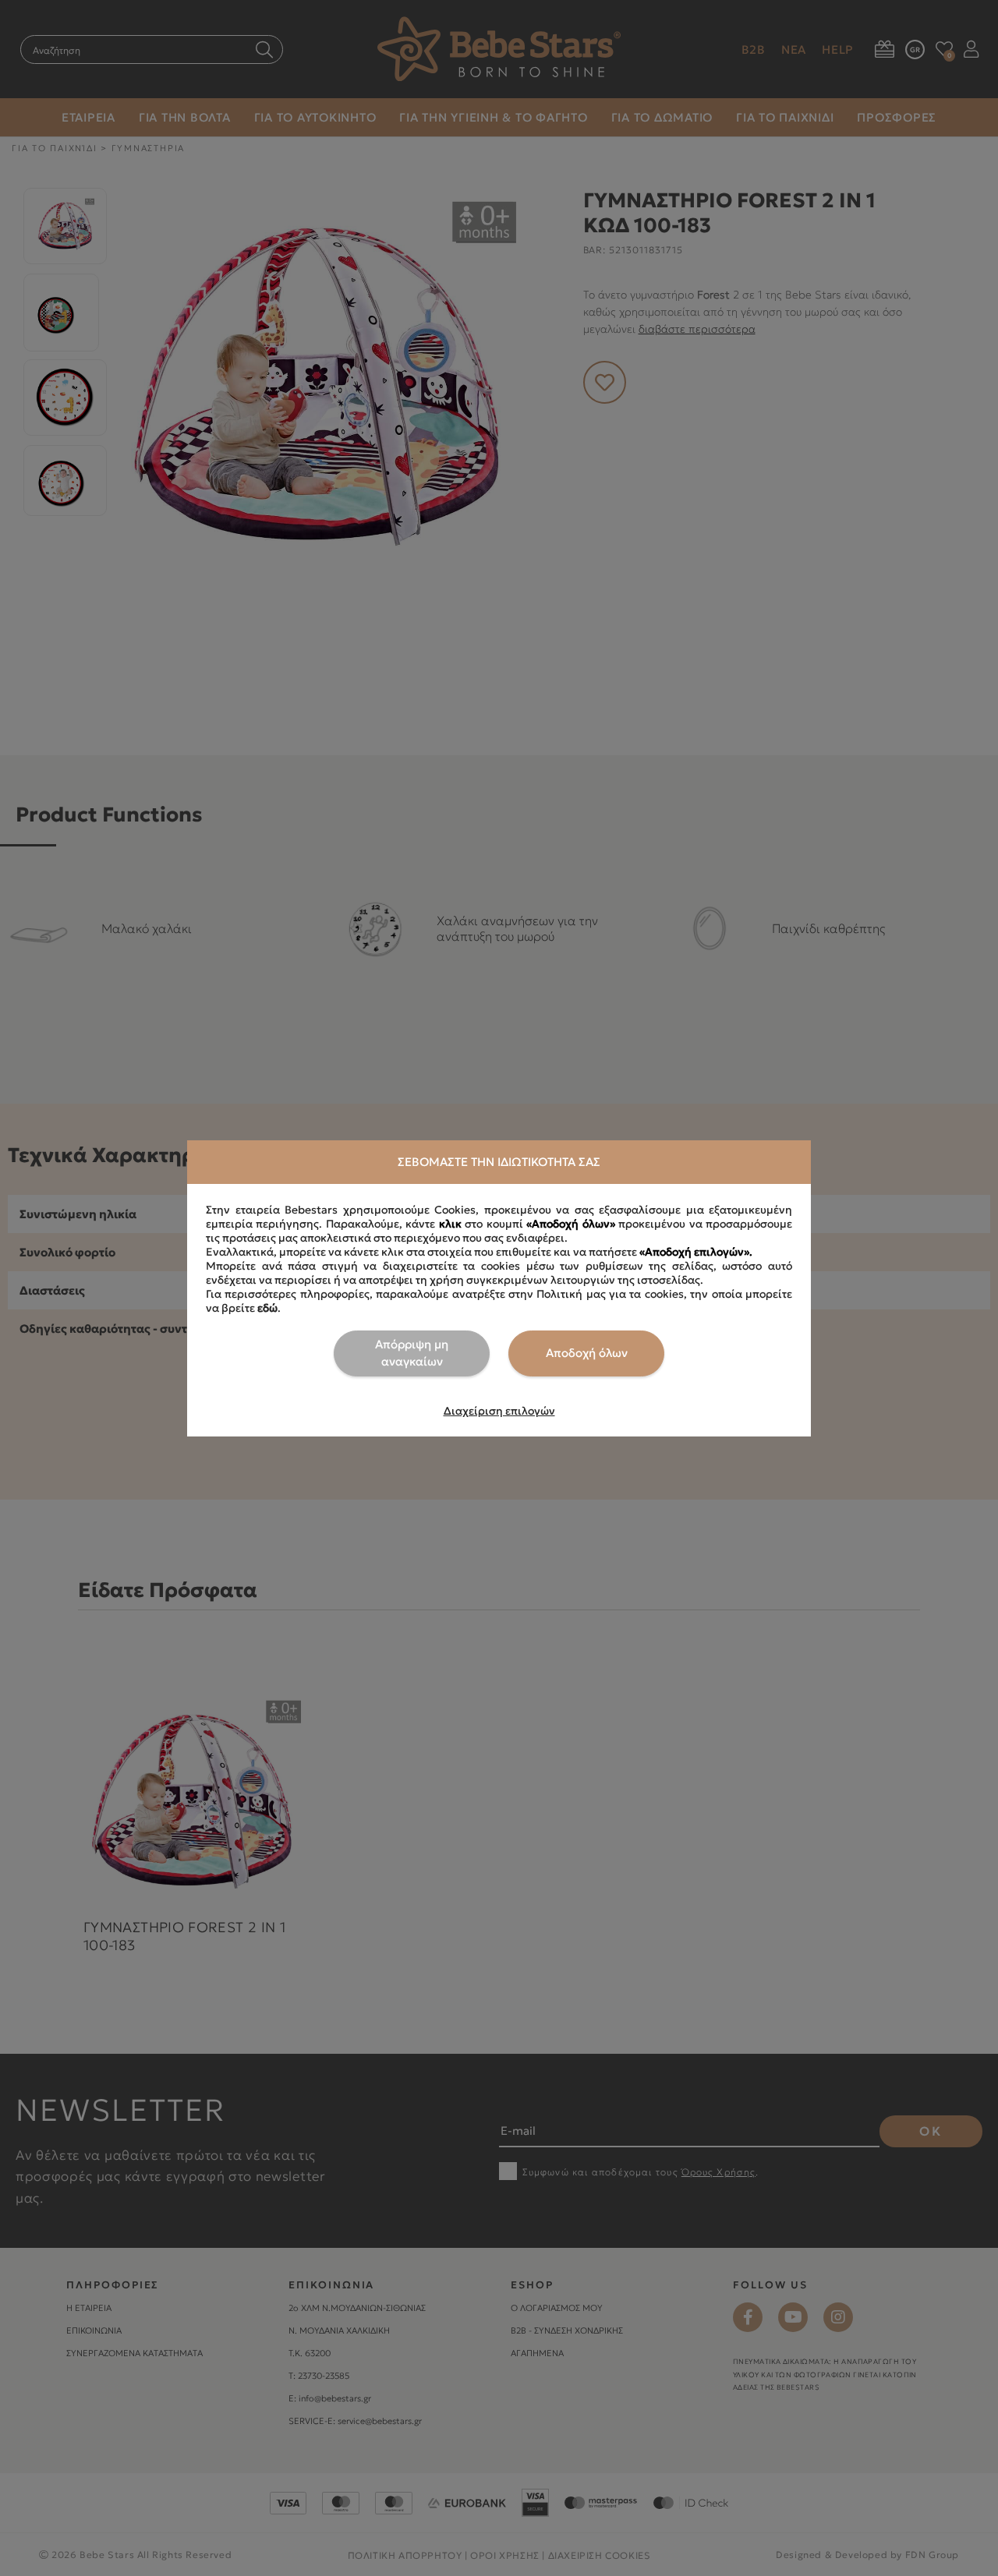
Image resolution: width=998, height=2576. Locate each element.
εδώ (267, 1308)
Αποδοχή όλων (587, 1353)
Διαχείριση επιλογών (499, 1411)
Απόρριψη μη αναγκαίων (412, 1353)
